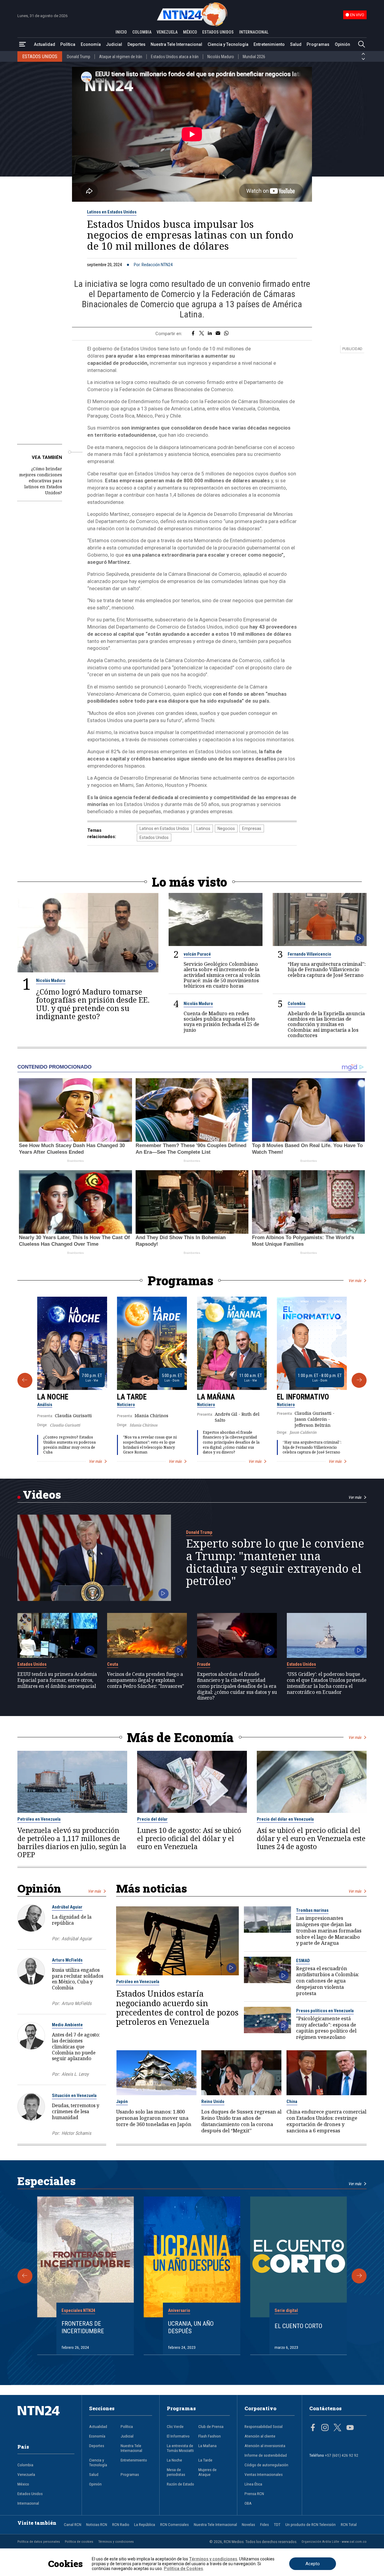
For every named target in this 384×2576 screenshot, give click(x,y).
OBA (248, 2503)
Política (68, 44)
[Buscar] (361, 45)
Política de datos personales (39, 2542)
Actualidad (45, 44)
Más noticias (151, 1888)
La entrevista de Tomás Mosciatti (180, 2448)
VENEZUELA (167, 32)
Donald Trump (79, 57)
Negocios (226, 828)
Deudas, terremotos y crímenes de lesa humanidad (76, 2111)
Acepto (313, 2564)
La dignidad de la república (72, 1920)
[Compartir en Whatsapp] (226, 334)
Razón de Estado (180, 2484)
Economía (91, 44)
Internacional (28, 2503)
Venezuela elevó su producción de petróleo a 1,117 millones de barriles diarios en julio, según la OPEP (72, 1843)
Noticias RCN (97, 2524)
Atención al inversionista (265, 2446)
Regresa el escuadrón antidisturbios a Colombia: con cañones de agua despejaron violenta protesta (328, 1981)
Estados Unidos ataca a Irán (175, 57)
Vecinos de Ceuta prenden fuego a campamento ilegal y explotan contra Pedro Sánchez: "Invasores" (145, 1680)
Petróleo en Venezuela (39, 1819)
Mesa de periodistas (176, 2472)
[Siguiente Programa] (359, 1380)
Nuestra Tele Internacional (176, 44)
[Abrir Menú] (22, 45)
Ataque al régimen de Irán (121, 57)
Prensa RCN (254, 2494)
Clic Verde (175, 2426)
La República (145, 2524)
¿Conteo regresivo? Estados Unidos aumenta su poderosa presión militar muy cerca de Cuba (69, 1445)
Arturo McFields (67, 1960)
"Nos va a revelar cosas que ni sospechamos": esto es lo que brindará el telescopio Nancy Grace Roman (150, 1445)
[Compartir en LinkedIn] (210, 334)
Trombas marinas (312, 1910)
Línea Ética (253, 2484)
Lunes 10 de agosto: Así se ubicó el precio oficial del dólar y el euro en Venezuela (189, 1838)
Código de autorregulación (266, 2465)
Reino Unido (213, 2102)
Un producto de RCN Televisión (310, 2524)
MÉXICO (190, 32)
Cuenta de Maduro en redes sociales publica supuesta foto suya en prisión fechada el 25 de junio (221, 1022)
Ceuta (113, 1664)
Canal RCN (73, 2524)
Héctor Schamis (76, 2133)
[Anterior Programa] (25, 1380)
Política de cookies (79, 2542)
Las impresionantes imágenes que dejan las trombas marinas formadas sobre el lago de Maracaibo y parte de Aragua (329, 1931)
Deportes (136, 44)
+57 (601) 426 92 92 (342, 2455)
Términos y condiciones (116, 2542)
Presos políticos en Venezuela (325, 2011)
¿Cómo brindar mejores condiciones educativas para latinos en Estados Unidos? (41, 481)
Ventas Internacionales (264, 2474)
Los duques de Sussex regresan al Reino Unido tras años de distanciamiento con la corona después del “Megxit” (241, 2121)
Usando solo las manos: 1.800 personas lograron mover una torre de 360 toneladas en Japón (154, 2118)
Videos (42, 1494)
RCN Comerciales (174, 2524)
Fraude (204, 1664)
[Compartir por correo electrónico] (218, 334)
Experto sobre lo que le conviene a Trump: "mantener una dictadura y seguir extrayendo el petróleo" (275, 1562)
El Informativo (303, 1397)
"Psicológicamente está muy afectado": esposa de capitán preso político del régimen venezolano (326, 2028)
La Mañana (216, 1397)
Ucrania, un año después (191, 2327)
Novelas (248, 2524)
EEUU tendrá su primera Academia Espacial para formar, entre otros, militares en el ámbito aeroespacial (57, 1680)
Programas (318, 44)
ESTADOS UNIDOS (218, 32)
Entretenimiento (269, 44)
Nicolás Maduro (221, 57)
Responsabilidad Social (264, 2426)
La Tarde (132, 1397)
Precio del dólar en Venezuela (285, 1819)
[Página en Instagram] (325, 2428)
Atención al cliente (260, 2436)
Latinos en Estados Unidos (112, 212)
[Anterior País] (363, 54)
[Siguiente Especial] (359, 2276)
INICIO (121, 32)
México (23, 2484)
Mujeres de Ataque (207, 2472)
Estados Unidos (154, 837)
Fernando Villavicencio (309, 954)
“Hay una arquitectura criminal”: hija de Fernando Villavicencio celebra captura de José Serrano (327, 970)
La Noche (53, 1397)
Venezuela (26, 2474)
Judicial (114, 44)
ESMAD (303, 1961)
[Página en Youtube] (350, 2428)
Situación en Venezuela (74, 2096)
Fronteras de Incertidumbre (83, 2327)
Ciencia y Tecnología (228, 44)
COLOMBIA (142, 32)
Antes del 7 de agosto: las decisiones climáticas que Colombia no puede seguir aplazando (76, 2047)
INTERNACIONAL (254, 32)
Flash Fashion (210, 2436)
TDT (277, 2524)
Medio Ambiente (67, 2025)
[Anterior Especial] (25, 2276)
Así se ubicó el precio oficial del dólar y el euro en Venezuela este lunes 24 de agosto (311, 1838)
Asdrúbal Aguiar (67, 1907)
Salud (296, 44)
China (292, 2102)
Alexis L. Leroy (75, 2074)
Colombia (297, 1004)
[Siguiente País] (363, 59)
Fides (264, 2524)
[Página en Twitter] (337, 2428)
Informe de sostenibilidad (266, 2455)
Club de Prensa (211, 2426)
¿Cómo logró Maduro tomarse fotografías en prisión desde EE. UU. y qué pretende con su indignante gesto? (93, 1004)
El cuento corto (298, 2326)
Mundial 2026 (254, 57)
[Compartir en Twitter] (202, 334)
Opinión (342, 44)
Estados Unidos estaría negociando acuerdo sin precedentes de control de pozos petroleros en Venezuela (177, 2008)
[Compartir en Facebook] (193, 334)
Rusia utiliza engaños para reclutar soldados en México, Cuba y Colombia (78, 1979)
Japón (122, 2102)
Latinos (203, 828)
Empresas (252, 828)
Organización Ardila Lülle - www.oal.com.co (334, 2542)
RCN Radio (121, 2524)
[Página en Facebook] (313, 2428)
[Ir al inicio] (46, 2420)
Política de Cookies (183, 2569)
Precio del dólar (152, 1819)
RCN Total (349, 2524)
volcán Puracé (197, 954)
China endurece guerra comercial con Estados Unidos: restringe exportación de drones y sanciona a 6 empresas (326, 2121)
